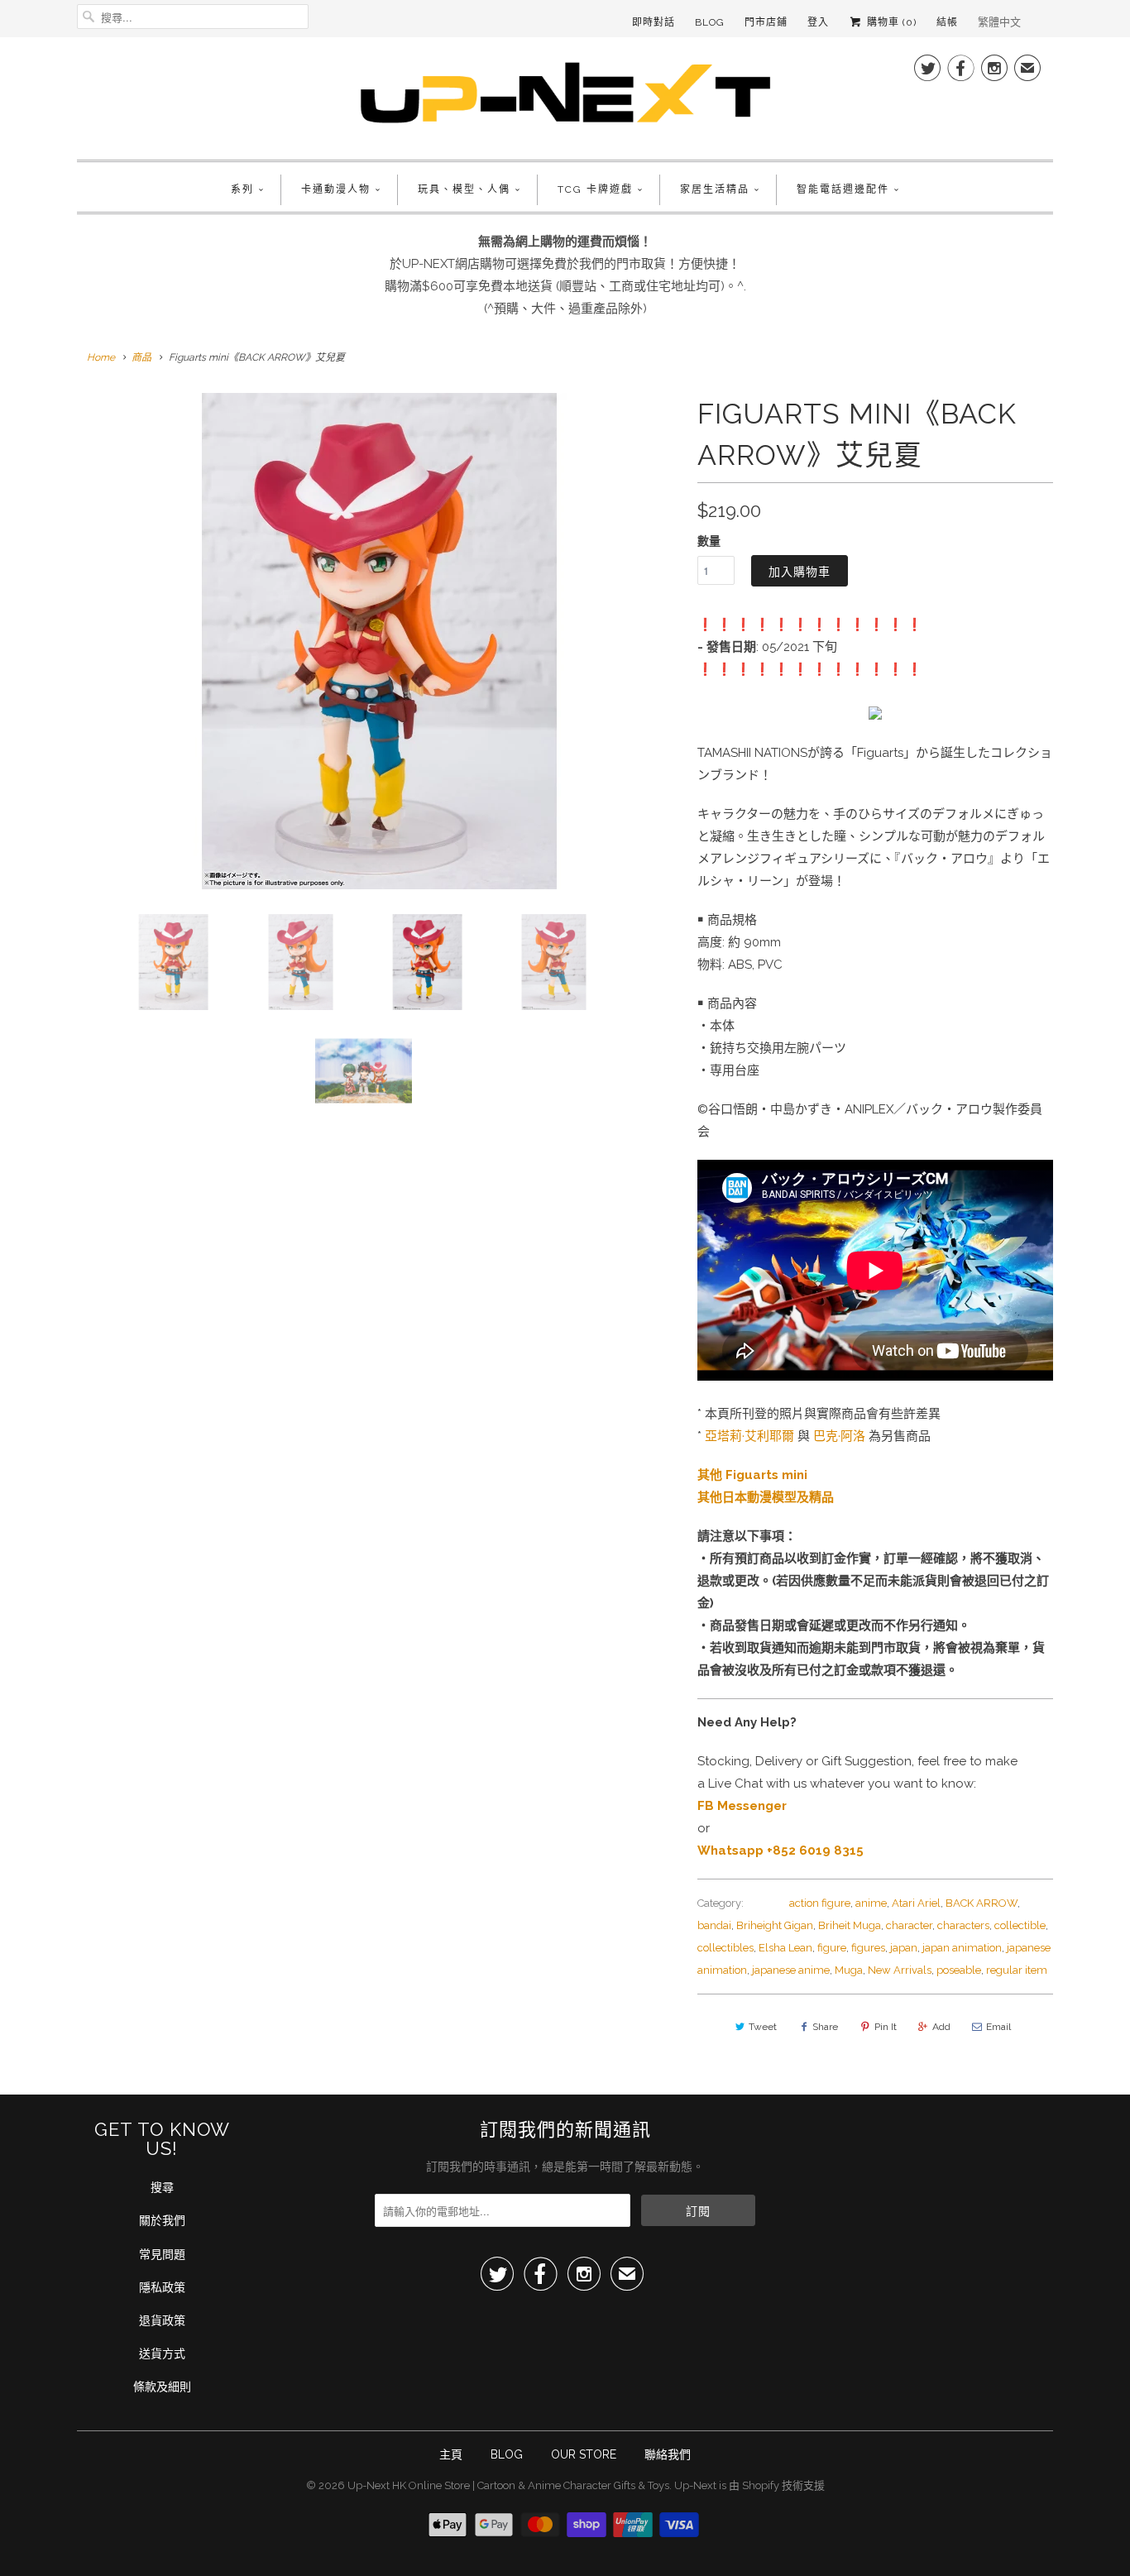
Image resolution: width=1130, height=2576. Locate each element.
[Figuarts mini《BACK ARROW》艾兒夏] (379, 641)
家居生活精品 (715, 189)
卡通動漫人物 (336, 189)
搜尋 (162, 2187)
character (909, 1925)
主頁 (451, 2454)
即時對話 (654, 22)
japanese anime (791, 1970)
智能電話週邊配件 (843, 189)
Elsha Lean (785, 1948)
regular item (1017, 1970)
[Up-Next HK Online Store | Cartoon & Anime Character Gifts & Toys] (565, 96)
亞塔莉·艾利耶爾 (749, 1436)
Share (825, 2027)
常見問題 (162, 2254)
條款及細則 (162, 2387)
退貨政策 (162, 2320)
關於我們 (162, 2220)
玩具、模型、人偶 (464, 189)
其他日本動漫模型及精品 (766, 1497)
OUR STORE (584, 2454)
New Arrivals (900, 1970)
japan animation (962, 1948)
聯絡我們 (668, 2454)
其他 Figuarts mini (752, 1475)
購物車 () (890, 22)
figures (868, 1948)
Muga (849, 1970)
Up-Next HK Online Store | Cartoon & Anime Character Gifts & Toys (508, 2485)
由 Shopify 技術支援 (777, 2485)
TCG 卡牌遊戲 (595, 189)
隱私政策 (162, 2287)
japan (904, 1948)
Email (998, 2027)
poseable (959, 1970)
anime (871, 1903)
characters (963, 1925)
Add (941, 2027)
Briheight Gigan (775, 1925)
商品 (141, 357)
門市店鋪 (766, 22)
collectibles (725, 1948)
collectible (1020, 1925)
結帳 (947, 22)
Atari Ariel (916, 1903)
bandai (714, 1925)
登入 (818, 22)
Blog (710, 22)
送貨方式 (162, 2353)
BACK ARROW (982, 1903)
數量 (709, 541)
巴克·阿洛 (839, 1436)
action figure (820, 1903)
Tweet (763, 2027)
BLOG (507, 2454)
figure (832, 1948)
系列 (242, 189)
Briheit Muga (850, 1925)
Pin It (886, 2027)
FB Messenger (742, 1806)
